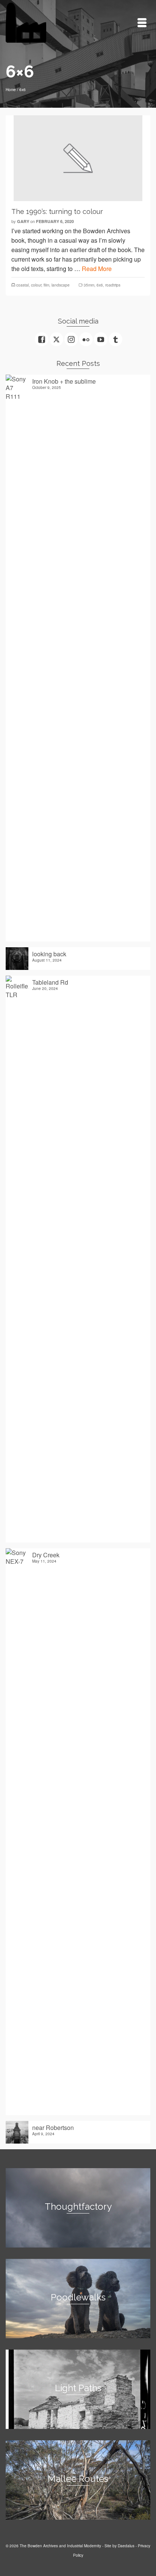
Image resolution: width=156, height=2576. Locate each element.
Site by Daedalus (119, 2546)
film (46, 285)
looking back (49, 954)
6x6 (100, 285)
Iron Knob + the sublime (64, 381)
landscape (61, 285)
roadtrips (113, 285)
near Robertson (53, 2127)
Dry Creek (46, 1555)
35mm (89, 285)
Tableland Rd (50, 982)
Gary (23, 221)
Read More (97, 269)
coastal (23, 285)
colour (36, 285)
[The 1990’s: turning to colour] (78, 158)
